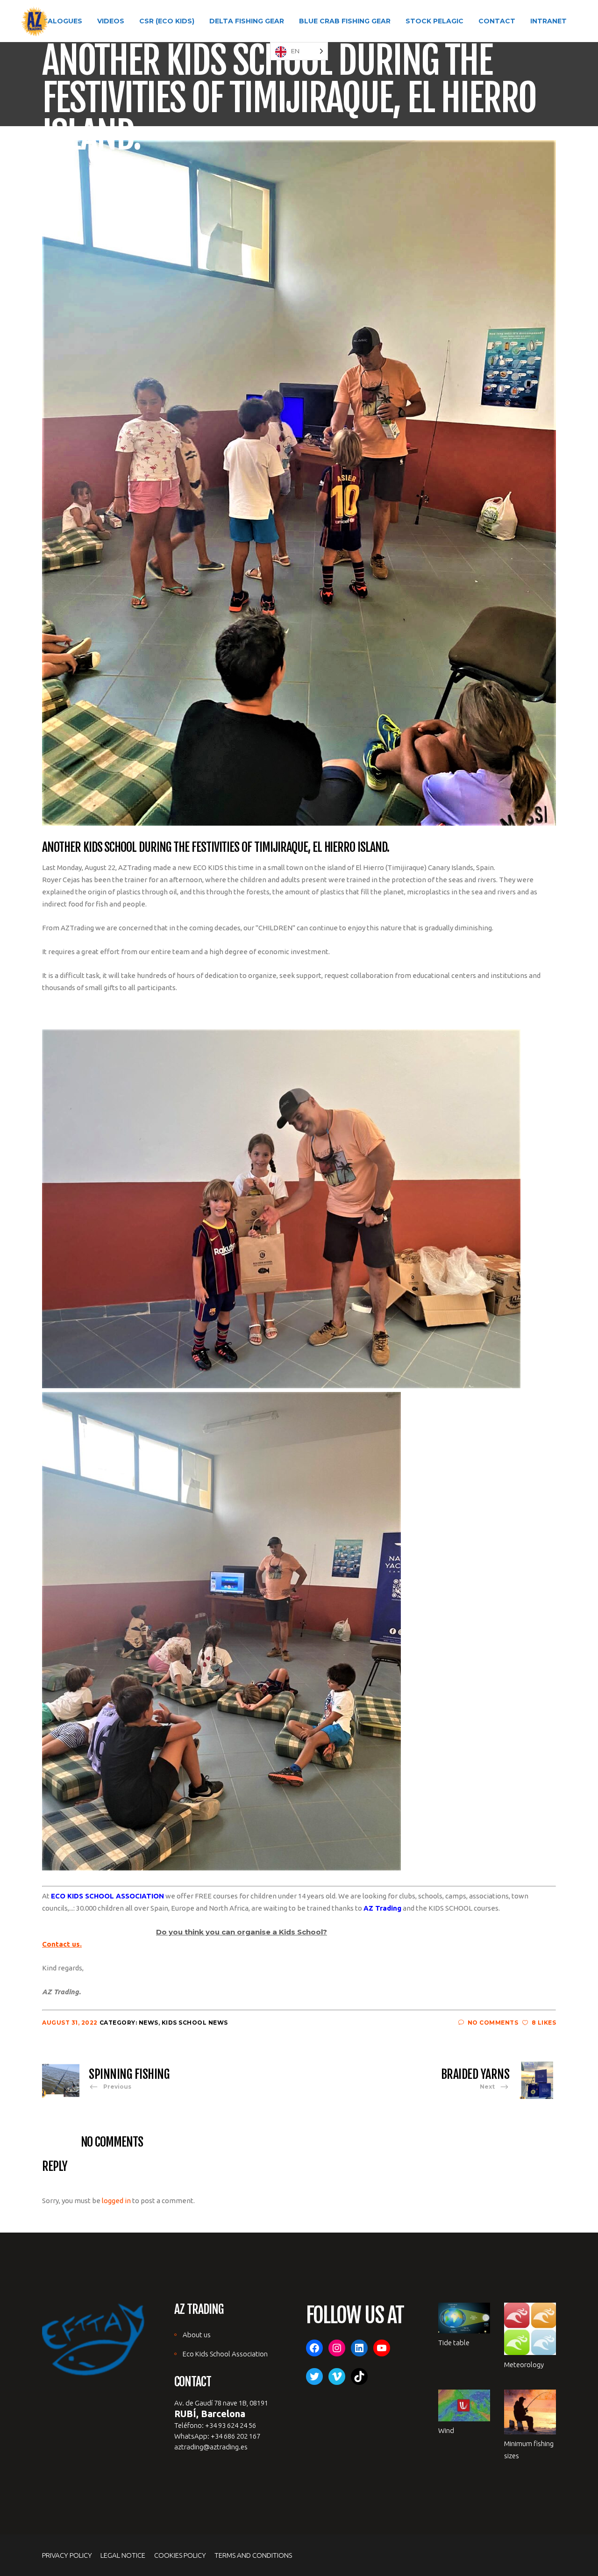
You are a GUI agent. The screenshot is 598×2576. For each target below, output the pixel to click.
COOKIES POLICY (180, 2555)
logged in (116, 2201)
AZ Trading (382, 1908)
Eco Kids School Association (225, 2354)
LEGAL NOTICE (123, 2555)
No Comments (493, 2023)
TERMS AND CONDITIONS (253, 2555)
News (149, 2023)
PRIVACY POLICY (67, 2555)
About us (197, 2335)
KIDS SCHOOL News (195, 2023)
